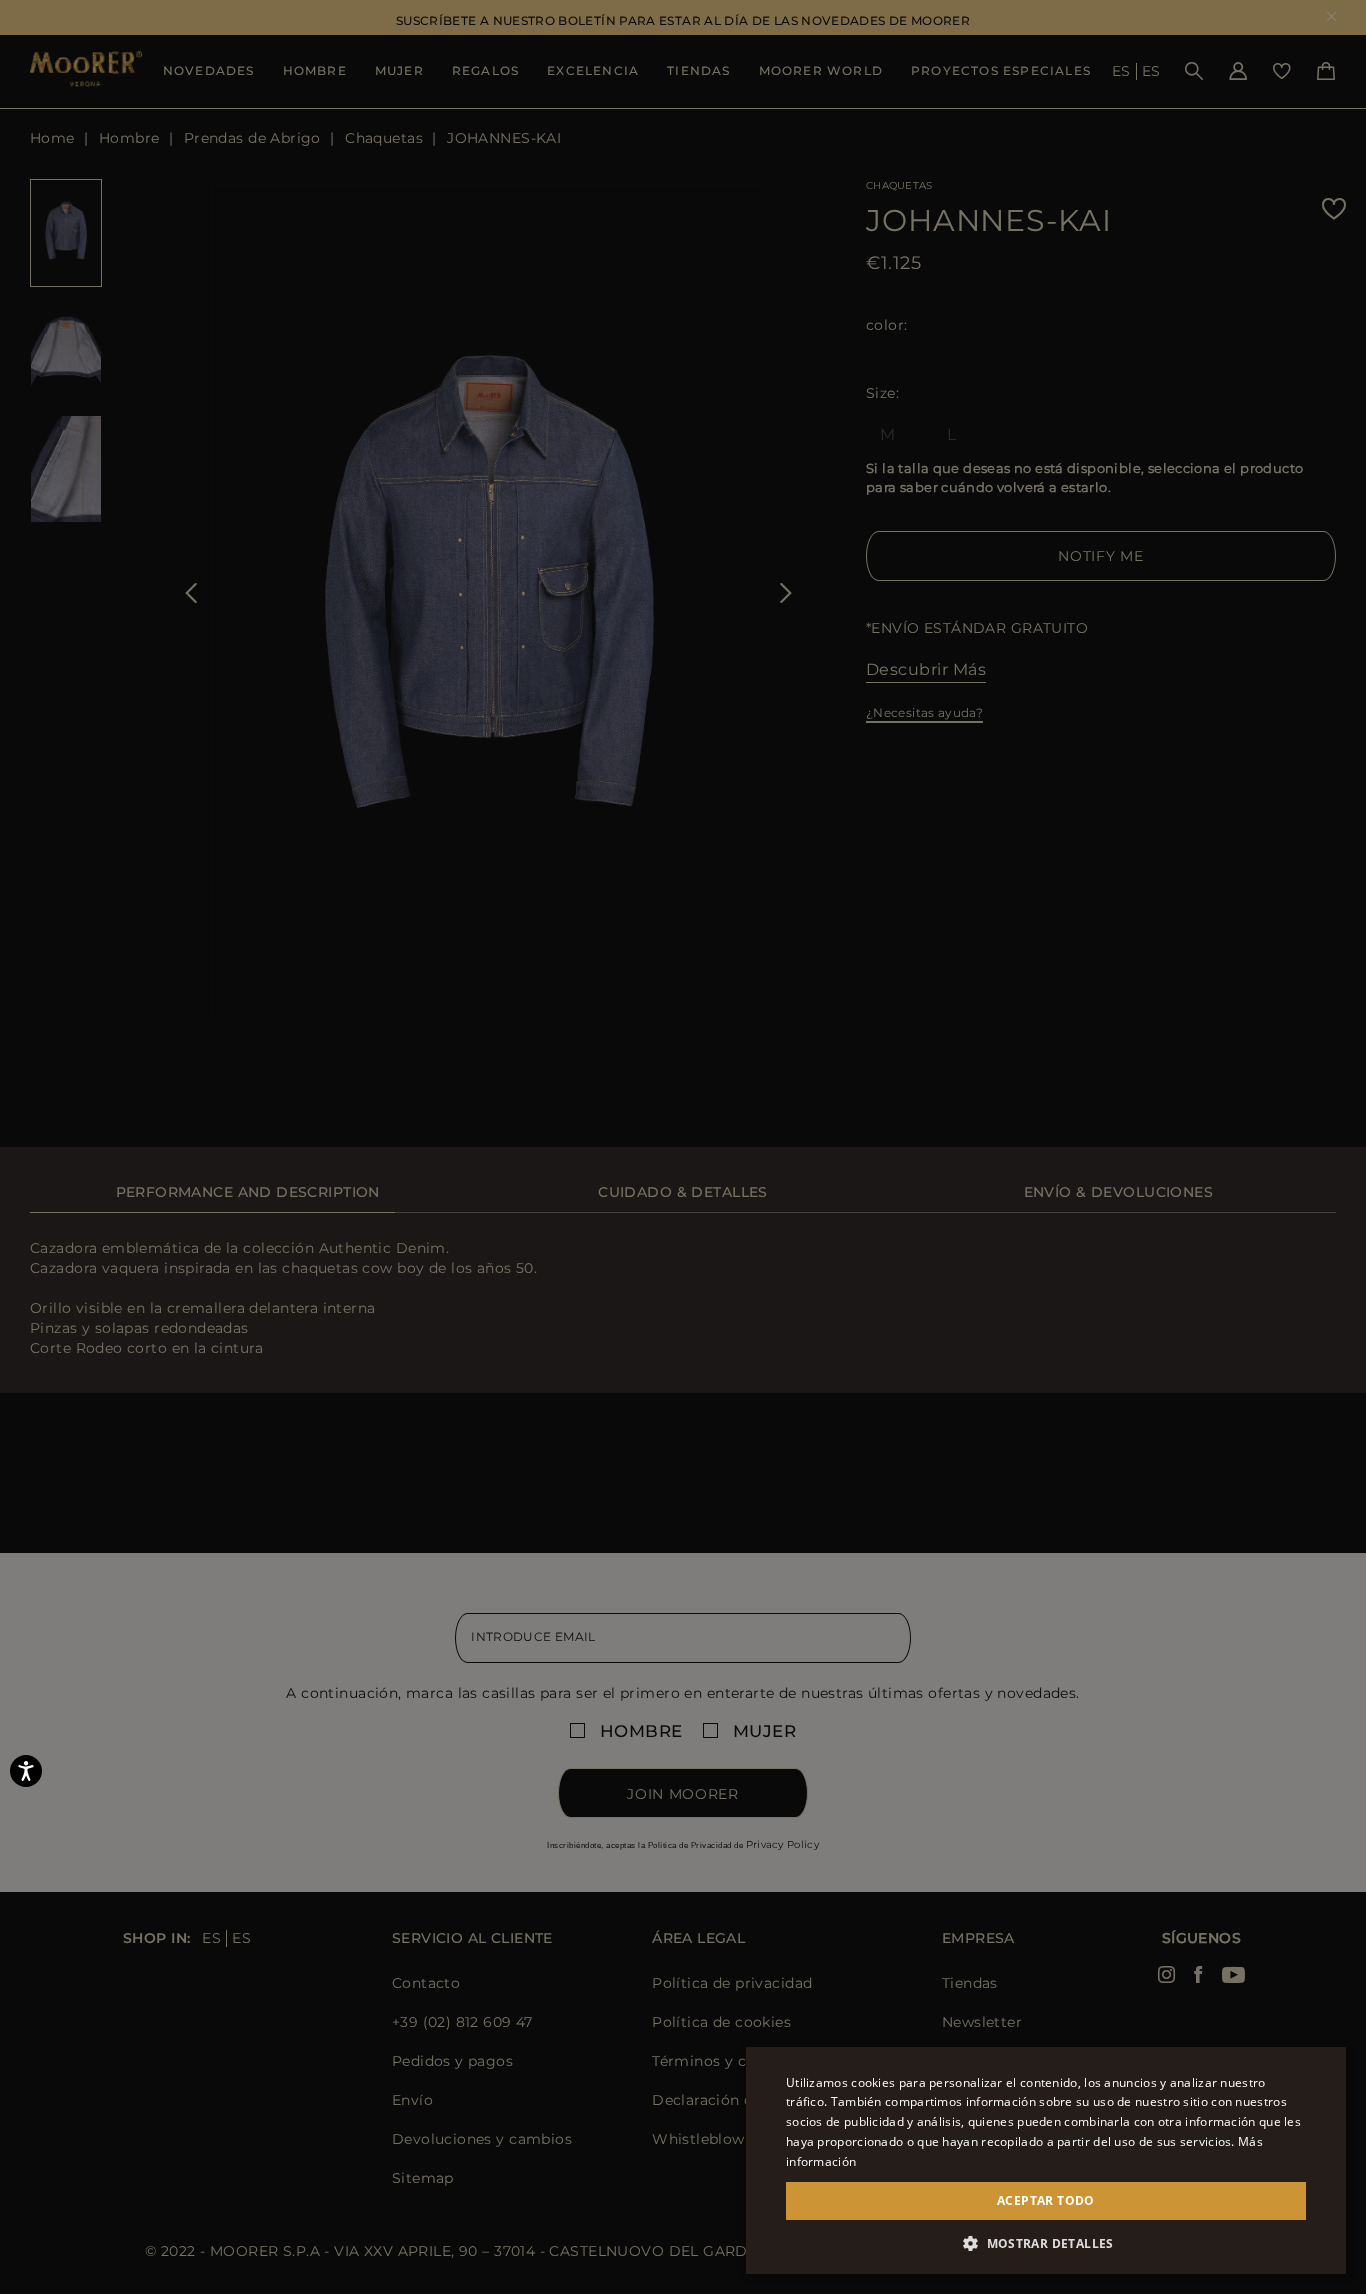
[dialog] (683, 1147)
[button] (1046, 2243)
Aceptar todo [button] (1046, 2200)
